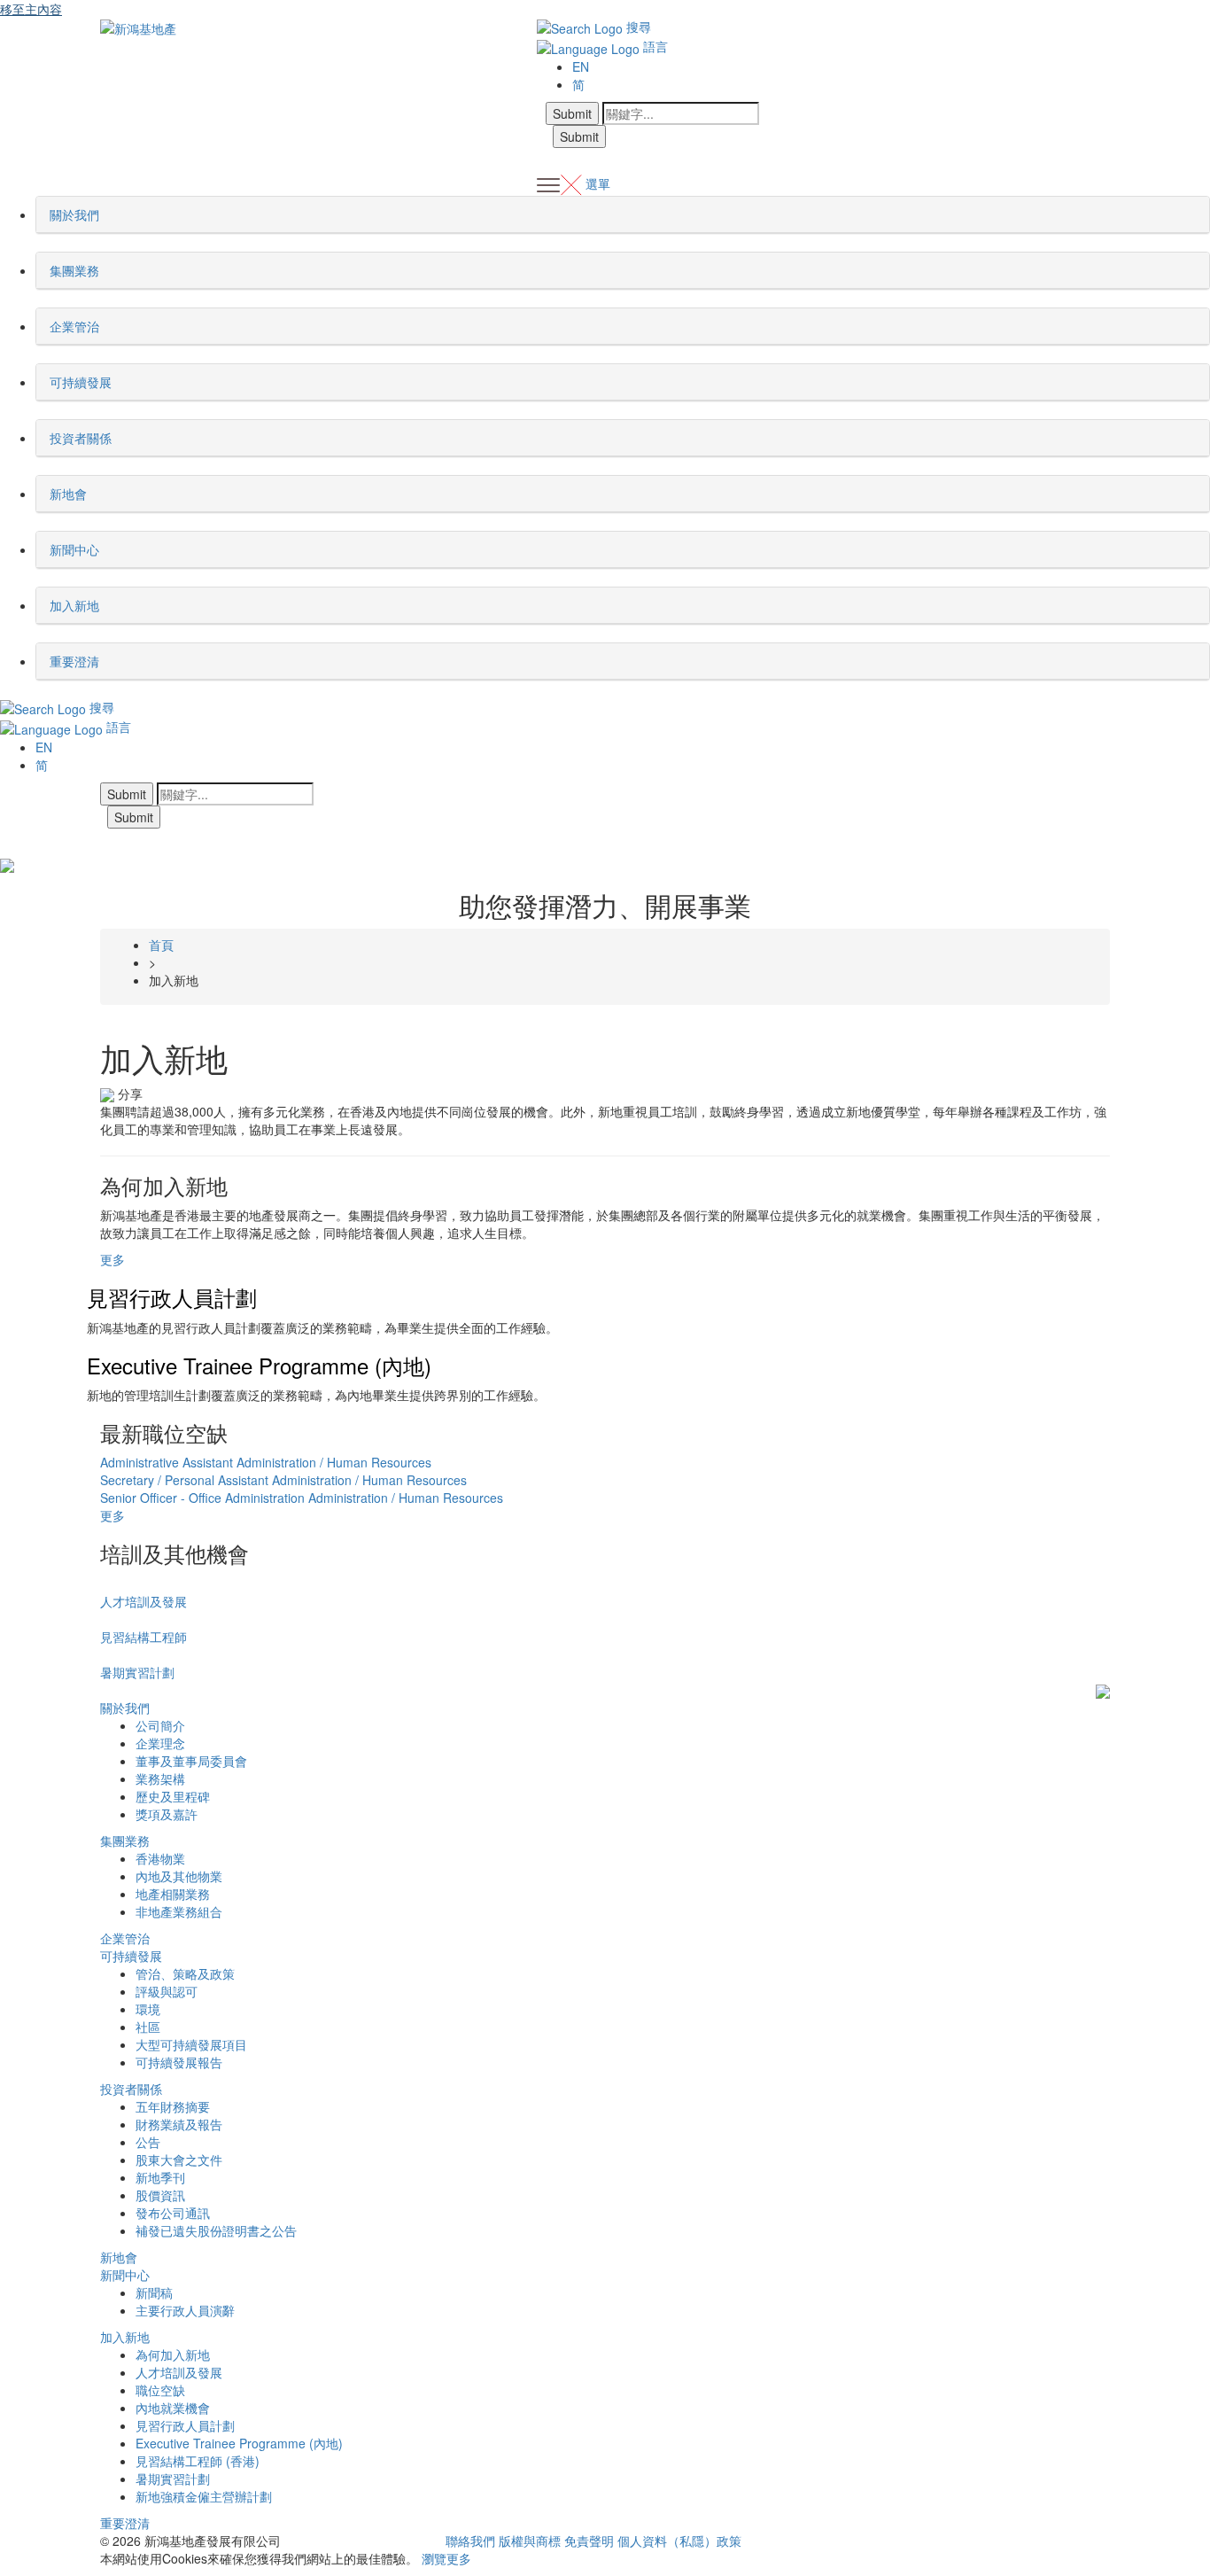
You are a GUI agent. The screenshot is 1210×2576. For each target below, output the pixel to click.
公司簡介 (160, 1725)
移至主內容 (31, 9)
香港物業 (160, 1858)
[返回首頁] (138, 27)
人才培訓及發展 (143, 1601)
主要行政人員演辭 (185, 2310)
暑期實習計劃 (137, 1672)
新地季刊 (160, 2177)
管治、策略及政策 (185, 1973)
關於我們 (125, 1708)
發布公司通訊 (173, 2213)
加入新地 (125, 2337)
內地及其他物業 (179, 1876)
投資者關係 (131, 2089)
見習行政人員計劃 (172, 1297)
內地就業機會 (173, 2408)
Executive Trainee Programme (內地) (259, 1365)
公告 (148, 2142)
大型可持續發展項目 (191, 2044)
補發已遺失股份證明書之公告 (216, 2230)
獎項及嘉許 (167, 1814)
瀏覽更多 (446, 2558)
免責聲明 (589, 2541)
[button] (105, 214)
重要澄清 (125, 2523)
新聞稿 (154, 2292)
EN (581, 66)
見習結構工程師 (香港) (198, 2461)
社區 (148, 2027)
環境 (148, 2009)
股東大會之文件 (179, 2160)
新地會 (119, 2257)
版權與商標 (530, 2541)
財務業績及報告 (179, 2124)
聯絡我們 (470, 2541)
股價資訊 (160, 2195)
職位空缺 (160, 2390)
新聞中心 (125, 2275)
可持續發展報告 (179, 2062)
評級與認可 (167, 1991)
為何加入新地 (173, 2354)
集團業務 (125, 1841)
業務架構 (160, 1778)
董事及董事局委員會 (191, 1761)
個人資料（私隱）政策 (679, 2541)
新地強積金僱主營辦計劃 (204, 2496)
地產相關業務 (173, 1894)
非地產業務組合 (179, 1911)
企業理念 (160, 1743)
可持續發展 (131, 1956)
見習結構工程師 (143, 1637)
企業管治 (125, 1938)
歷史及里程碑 (173, 1796)
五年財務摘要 (173, 2106)
